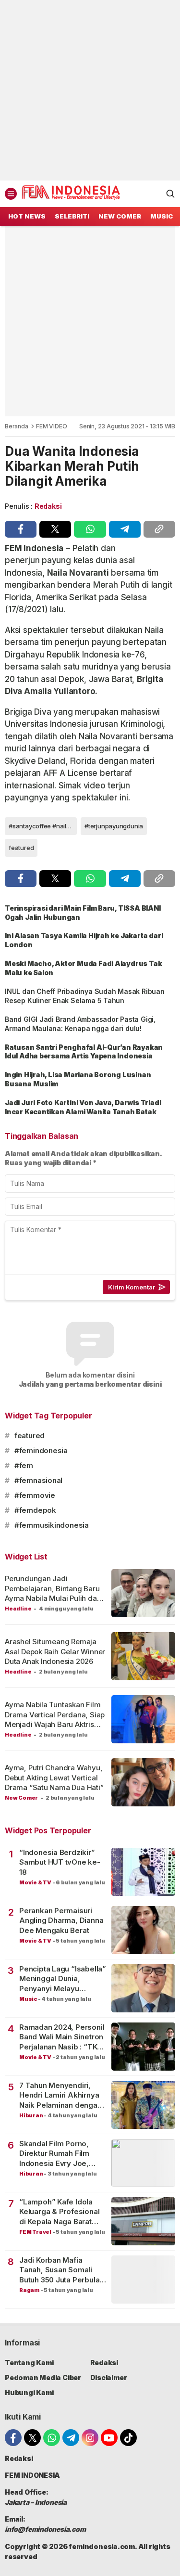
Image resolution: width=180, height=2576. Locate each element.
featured (21, 848)
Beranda (17, 426)
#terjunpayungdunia (114, 826)
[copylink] (159, 529)
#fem (24, 1465)
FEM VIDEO (51, 426)
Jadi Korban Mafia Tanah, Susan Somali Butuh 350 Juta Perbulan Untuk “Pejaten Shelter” (61, 2270)
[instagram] (90, 2438)
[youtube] (109, 2438)
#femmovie (35, 1495)
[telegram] (125, 529)
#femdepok (35, 1510)
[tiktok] (128, 2438)
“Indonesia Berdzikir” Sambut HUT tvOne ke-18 (60, 1862)
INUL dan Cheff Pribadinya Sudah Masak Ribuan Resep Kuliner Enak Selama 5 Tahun (85, 996)
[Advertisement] (90, 90)
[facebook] (21, 529)
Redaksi (48, 506)
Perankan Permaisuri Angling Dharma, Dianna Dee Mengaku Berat (61, 1920)
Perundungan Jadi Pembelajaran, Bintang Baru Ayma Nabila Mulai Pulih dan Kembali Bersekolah (53, 1593)
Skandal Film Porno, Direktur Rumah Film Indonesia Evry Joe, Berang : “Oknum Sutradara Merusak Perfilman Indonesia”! (57, 2154)
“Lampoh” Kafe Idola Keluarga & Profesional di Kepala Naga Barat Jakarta (59, 2212)
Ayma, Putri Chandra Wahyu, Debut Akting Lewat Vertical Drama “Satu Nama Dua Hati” (54, 1777)
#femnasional (38, 1480)
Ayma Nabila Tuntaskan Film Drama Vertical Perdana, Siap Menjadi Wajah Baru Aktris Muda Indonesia (55, 1719)
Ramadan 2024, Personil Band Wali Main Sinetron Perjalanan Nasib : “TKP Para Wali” (62, 2037)
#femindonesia (41, 1450)
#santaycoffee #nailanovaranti (43, 826)
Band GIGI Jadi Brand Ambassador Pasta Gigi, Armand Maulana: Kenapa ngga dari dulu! (80, 1024)
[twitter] (55, 529)
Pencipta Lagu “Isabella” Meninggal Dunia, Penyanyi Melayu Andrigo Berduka (63, 1979)
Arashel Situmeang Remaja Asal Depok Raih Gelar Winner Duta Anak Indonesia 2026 (55, 1651)
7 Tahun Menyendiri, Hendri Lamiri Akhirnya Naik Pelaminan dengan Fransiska (60, 2095)
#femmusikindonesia (52, 1525)
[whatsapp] (90, 529)
